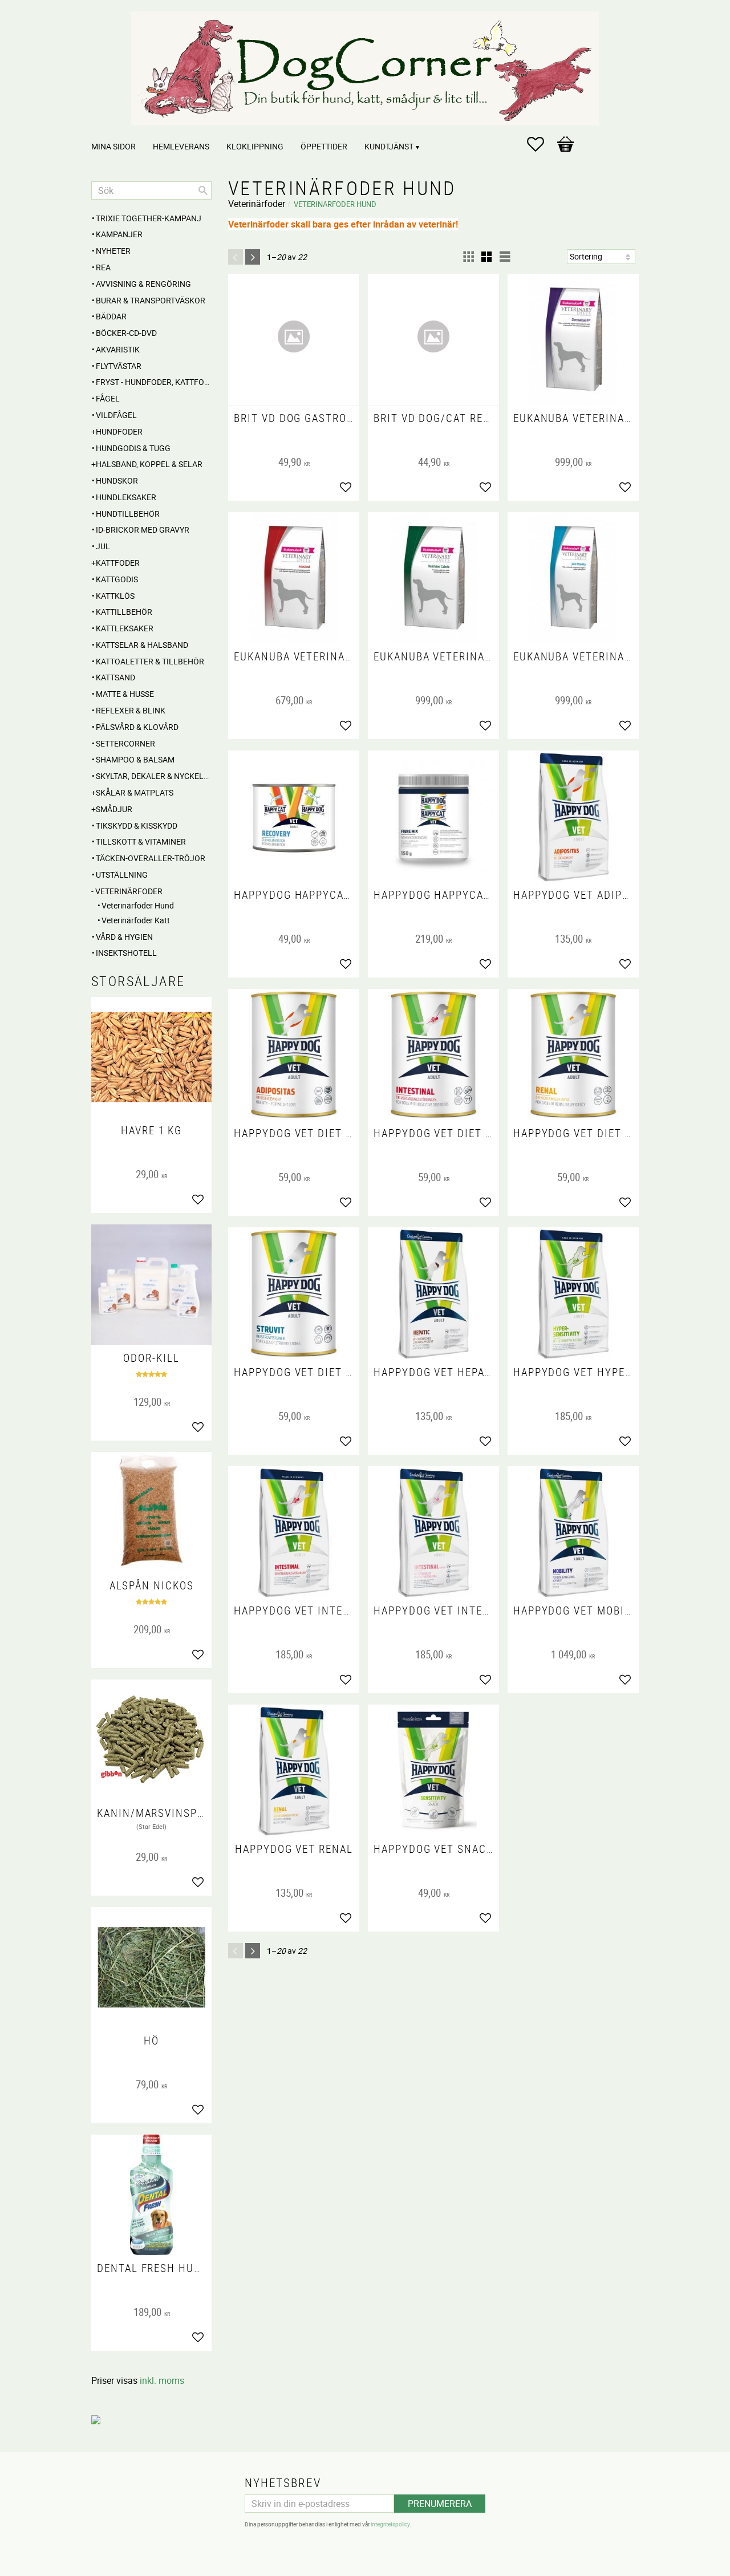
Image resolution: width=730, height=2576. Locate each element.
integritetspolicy (390, 2524)
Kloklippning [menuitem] (255, 146)
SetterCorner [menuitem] (125, 743)
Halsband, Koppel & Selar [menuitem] (149, 464)
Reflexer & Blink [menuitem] (131, 710)
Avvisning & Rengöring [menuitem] (143, 284)
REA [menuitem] (103, 267)
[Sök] (203, 190)
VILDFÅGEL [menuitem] (116, 415)
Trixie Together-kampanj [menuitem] (149, 218)
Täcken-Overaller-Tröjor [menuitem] (151, 858)
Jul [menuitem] (103, 546)
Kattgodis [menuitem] (117, 579)
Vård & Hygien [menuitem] (124, 937)
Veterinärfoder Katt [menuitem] (136, 920)
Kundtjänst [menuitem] (389, 146)
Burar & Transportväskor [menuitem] (151, 300)
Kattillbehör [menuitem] (124, 612)
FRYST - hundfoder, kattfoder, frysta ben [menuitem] (154, 382)
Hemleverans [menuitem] (181, 146)
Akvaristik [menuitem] (118, 349)
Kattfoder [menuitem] (118, 563)
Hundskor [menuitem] (117, 480)
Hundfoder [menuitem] (119, 431)
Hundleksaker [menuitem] (126, 497)
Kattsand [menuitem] (115, 677)
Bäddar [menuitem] (111, 316)
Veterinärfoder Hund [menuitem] (138, 905)
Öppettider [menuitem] (324, 146)
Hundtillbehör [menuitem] (128, 514)
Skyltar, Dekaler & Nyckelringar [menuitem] (154, 776)
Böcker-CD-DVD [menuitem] (126, 333)
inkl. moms (162, 2380)
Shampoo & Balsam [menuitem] (135, 759)
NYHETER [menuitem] (113, 251)
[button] (541, 144)
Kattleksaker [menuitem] (125, 628)
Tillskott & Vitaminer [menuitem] (141, 841)
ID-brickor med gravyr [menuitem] (143, 530)
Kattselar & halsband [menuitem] (142, 645)
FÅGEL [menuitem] (108, 398)
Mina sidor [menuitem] (113, 146)
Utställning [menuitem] (122, 875)
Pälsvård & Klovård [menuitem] (137, 727)
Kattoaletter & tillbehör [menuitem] (150, 661)
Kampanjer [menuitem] (119, 234)
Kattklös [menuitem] (115, 596)
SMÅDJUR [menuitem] (114, 809)
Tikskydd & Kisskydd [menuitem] (137, 825)
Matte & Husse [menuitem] (125, 694)
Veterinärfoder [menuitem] (129, 891)
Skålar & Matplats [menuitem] (135, 792)
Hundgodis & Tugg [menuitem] (133, 448)
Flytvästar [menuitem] (119, 366)
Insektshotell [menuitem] (126, 953)
